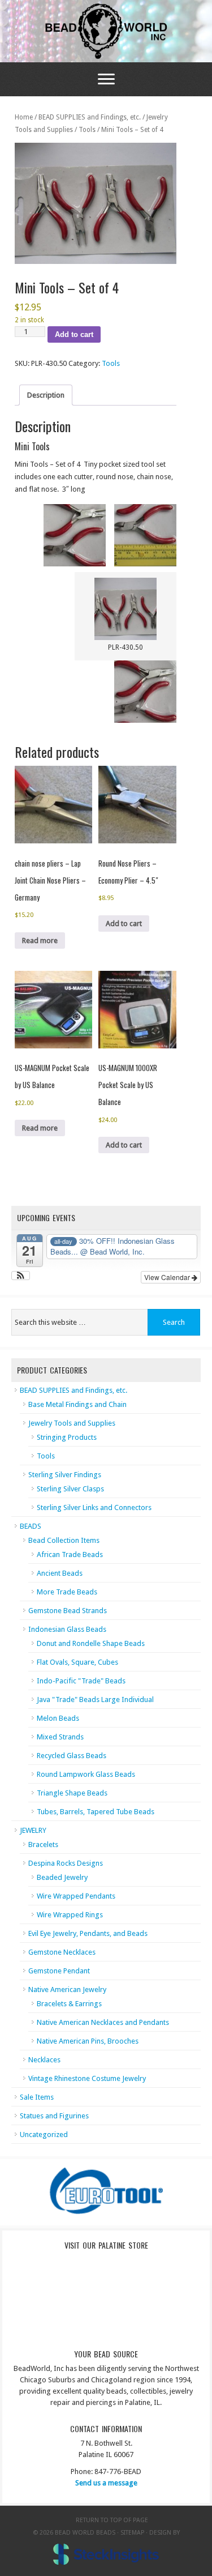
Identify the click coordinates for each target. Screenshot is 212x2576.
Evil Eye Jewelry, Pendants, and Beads (88, 1933)
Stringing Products (67, 1437)
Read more (40, 941)
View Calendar (168, 1277)
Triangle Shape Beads (72, 1793)
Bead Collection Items (64, 1540)
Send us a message (106, 2483)
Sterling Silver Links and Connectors (94, 1507)
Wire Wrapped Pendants (76, 1896)
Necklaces (44, 2060)
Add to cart (74, 334)
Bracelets (43, 1844)
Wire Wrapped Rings (70, 1915)
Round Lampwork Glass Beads (86, 1774)
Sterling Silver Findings (65, 1475)
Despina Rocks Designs (66, 1863)
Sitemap (132, 2533)
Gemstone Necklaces (62, 1952)
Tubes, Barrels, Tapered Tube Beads (96, 1812)
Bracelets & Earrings (69, 2004)
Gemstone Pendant (59, 1971)
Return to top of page (112, 2520)
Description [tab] (46, 395)
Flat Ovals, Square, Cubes (77, 1662)
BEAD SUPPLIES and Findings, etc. (90, 117)
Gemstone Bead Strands (68, 1611)
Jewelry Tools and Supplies (72, 1423)
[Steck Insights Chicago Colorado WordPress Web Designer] (106, 2555)
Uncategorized (44, 2134)
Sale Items (37, 2097)
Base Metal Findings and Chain (77, 1404)
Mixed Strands (60, 1737)
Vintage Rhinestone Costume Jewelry (87, 2078)
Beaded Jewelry (62, 1877)
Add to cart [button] (124, 924)
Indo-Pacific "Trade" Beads (81, 1681)
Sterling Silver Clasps (70, 1489)
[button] (21, 1276)
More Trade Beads (67, 1592)
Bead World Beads (106, 31)
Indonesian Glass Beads (67, 1629)
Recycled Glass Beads (72, 1756)
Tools (87, 130)
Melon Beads (58, 1718)
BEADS (31, 1526)
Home (24, 117)
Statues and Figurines (54, 2116)
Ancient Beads (60, 1573)
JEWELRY (33, 1830)
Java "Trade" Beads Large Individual (95, 1699)
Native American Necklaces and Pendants (103, 2022)
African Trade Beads (70, 1554)
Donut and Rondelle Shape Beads (91, 1643)
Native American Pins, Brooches (88, 2041)
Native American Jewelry (67, 1989)
